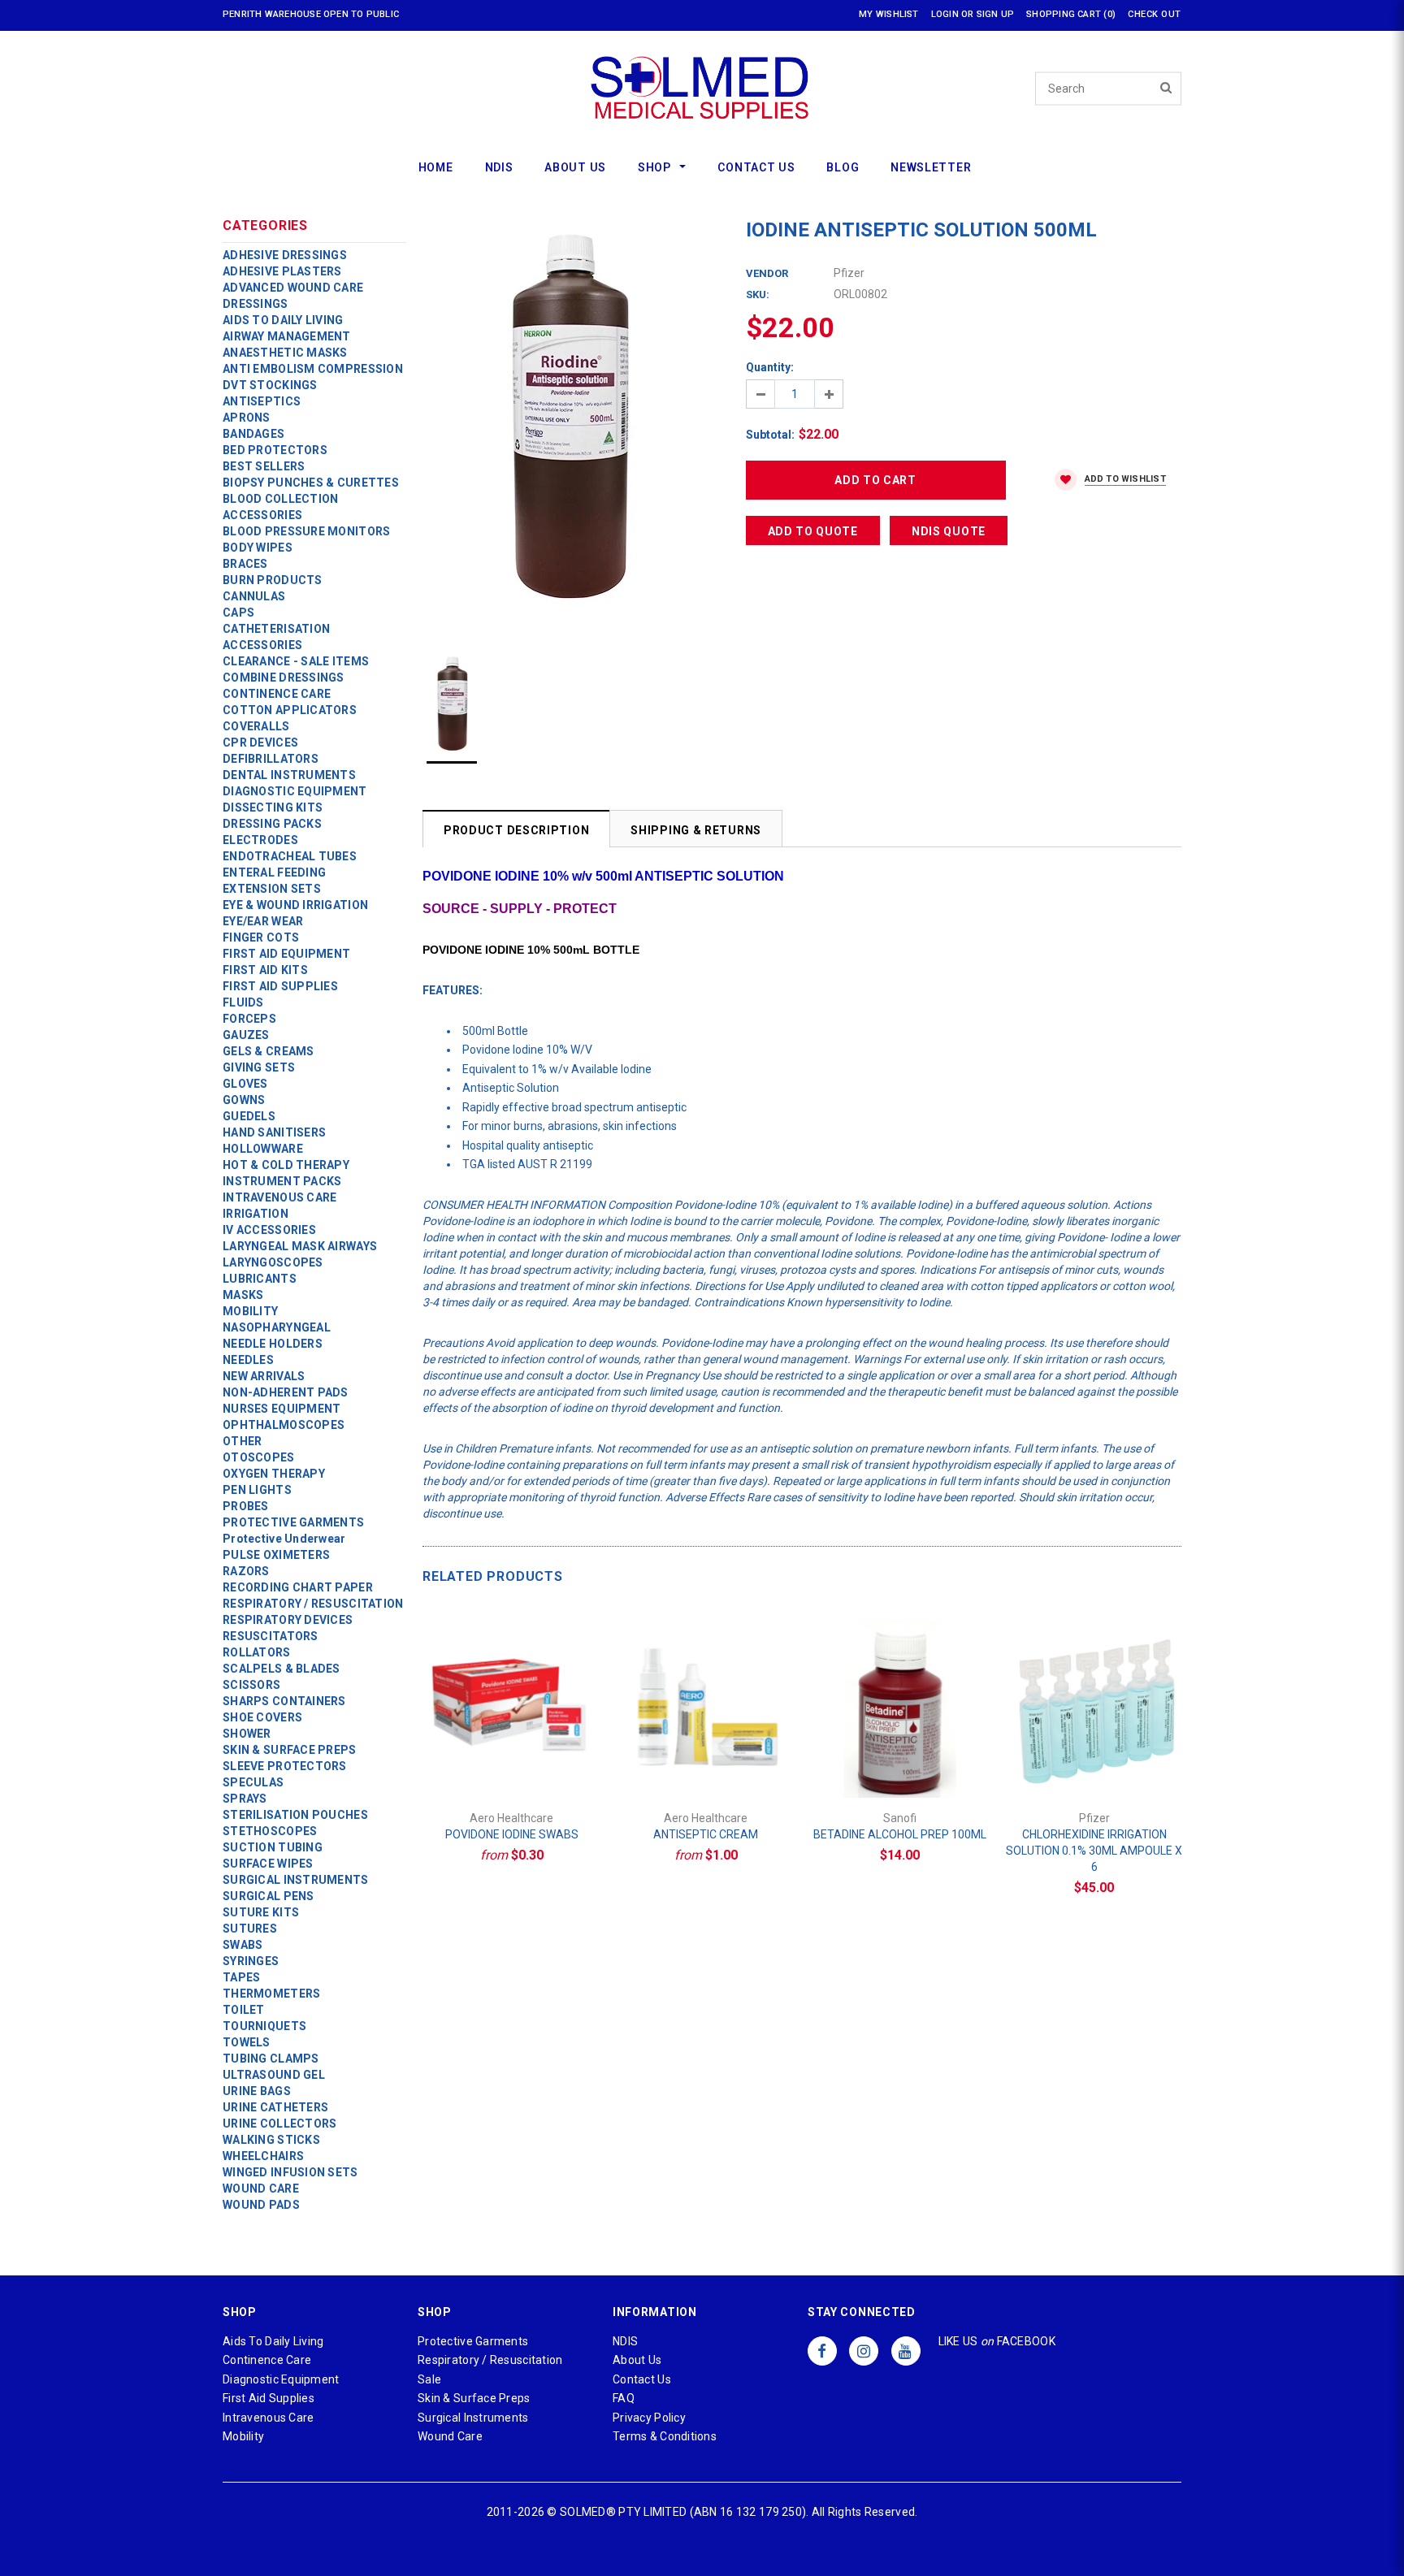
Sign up (996, 14)
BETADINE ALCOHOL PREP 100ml (900, 1834)
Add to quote (813, 531)
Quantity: (770, 367)
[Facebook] (822, 2350)
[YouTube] (906, 2350)
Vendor (767, 273)
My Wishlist (888, 14)
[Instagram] (864, 2350)
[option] (568, 421)
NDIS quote (949, 531)
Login (945, 14)
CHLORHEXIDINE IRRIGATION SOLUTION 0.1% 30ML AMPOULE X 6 (1094, 1851)
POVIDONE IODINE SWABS (512, 1834)
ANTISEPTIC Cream (706, 1834)
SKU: (758, 294)
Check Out (1155, 14)
